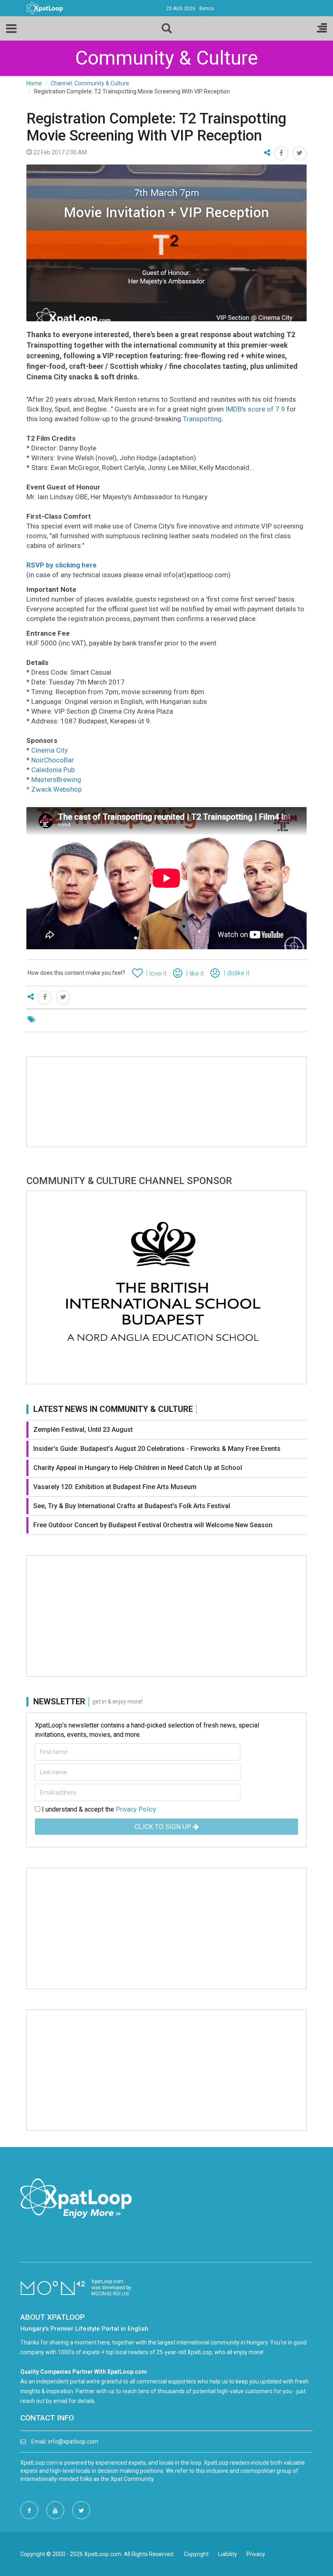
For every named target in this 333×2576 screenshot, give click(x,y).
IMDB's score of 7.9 (255, 409)
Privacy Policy (136, 1809)
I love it (156, 973)
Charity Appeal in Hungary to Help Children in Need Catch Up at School (138, 1468)
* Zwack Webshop (54, 789)
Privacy (256, 2554)
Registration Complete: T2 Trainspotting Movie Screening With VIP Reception (156, 127)
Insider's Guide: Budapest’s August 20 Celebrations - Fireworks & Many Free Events (157, 1449)
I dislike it (236, 973)
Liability (228, 2554)
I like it (195, 973)
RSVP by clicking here (62, 565)
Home (34, 83)
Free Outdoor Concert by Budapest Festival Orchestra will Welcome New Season (153, 1525)
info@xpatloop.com (73, 2442)
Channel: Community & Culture (90, 83)
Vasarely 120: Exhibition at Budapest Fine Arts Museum (115, 1487)
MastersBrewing (56, 779)
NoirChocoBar (53, 760)
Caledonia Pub (53, 770)
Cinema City (50, 750)
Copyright (196, 2554)
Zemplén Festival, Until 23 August (83, 1430)
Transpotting (202, 419)
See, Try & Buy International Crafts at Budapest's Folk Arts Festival (132, 1506)
